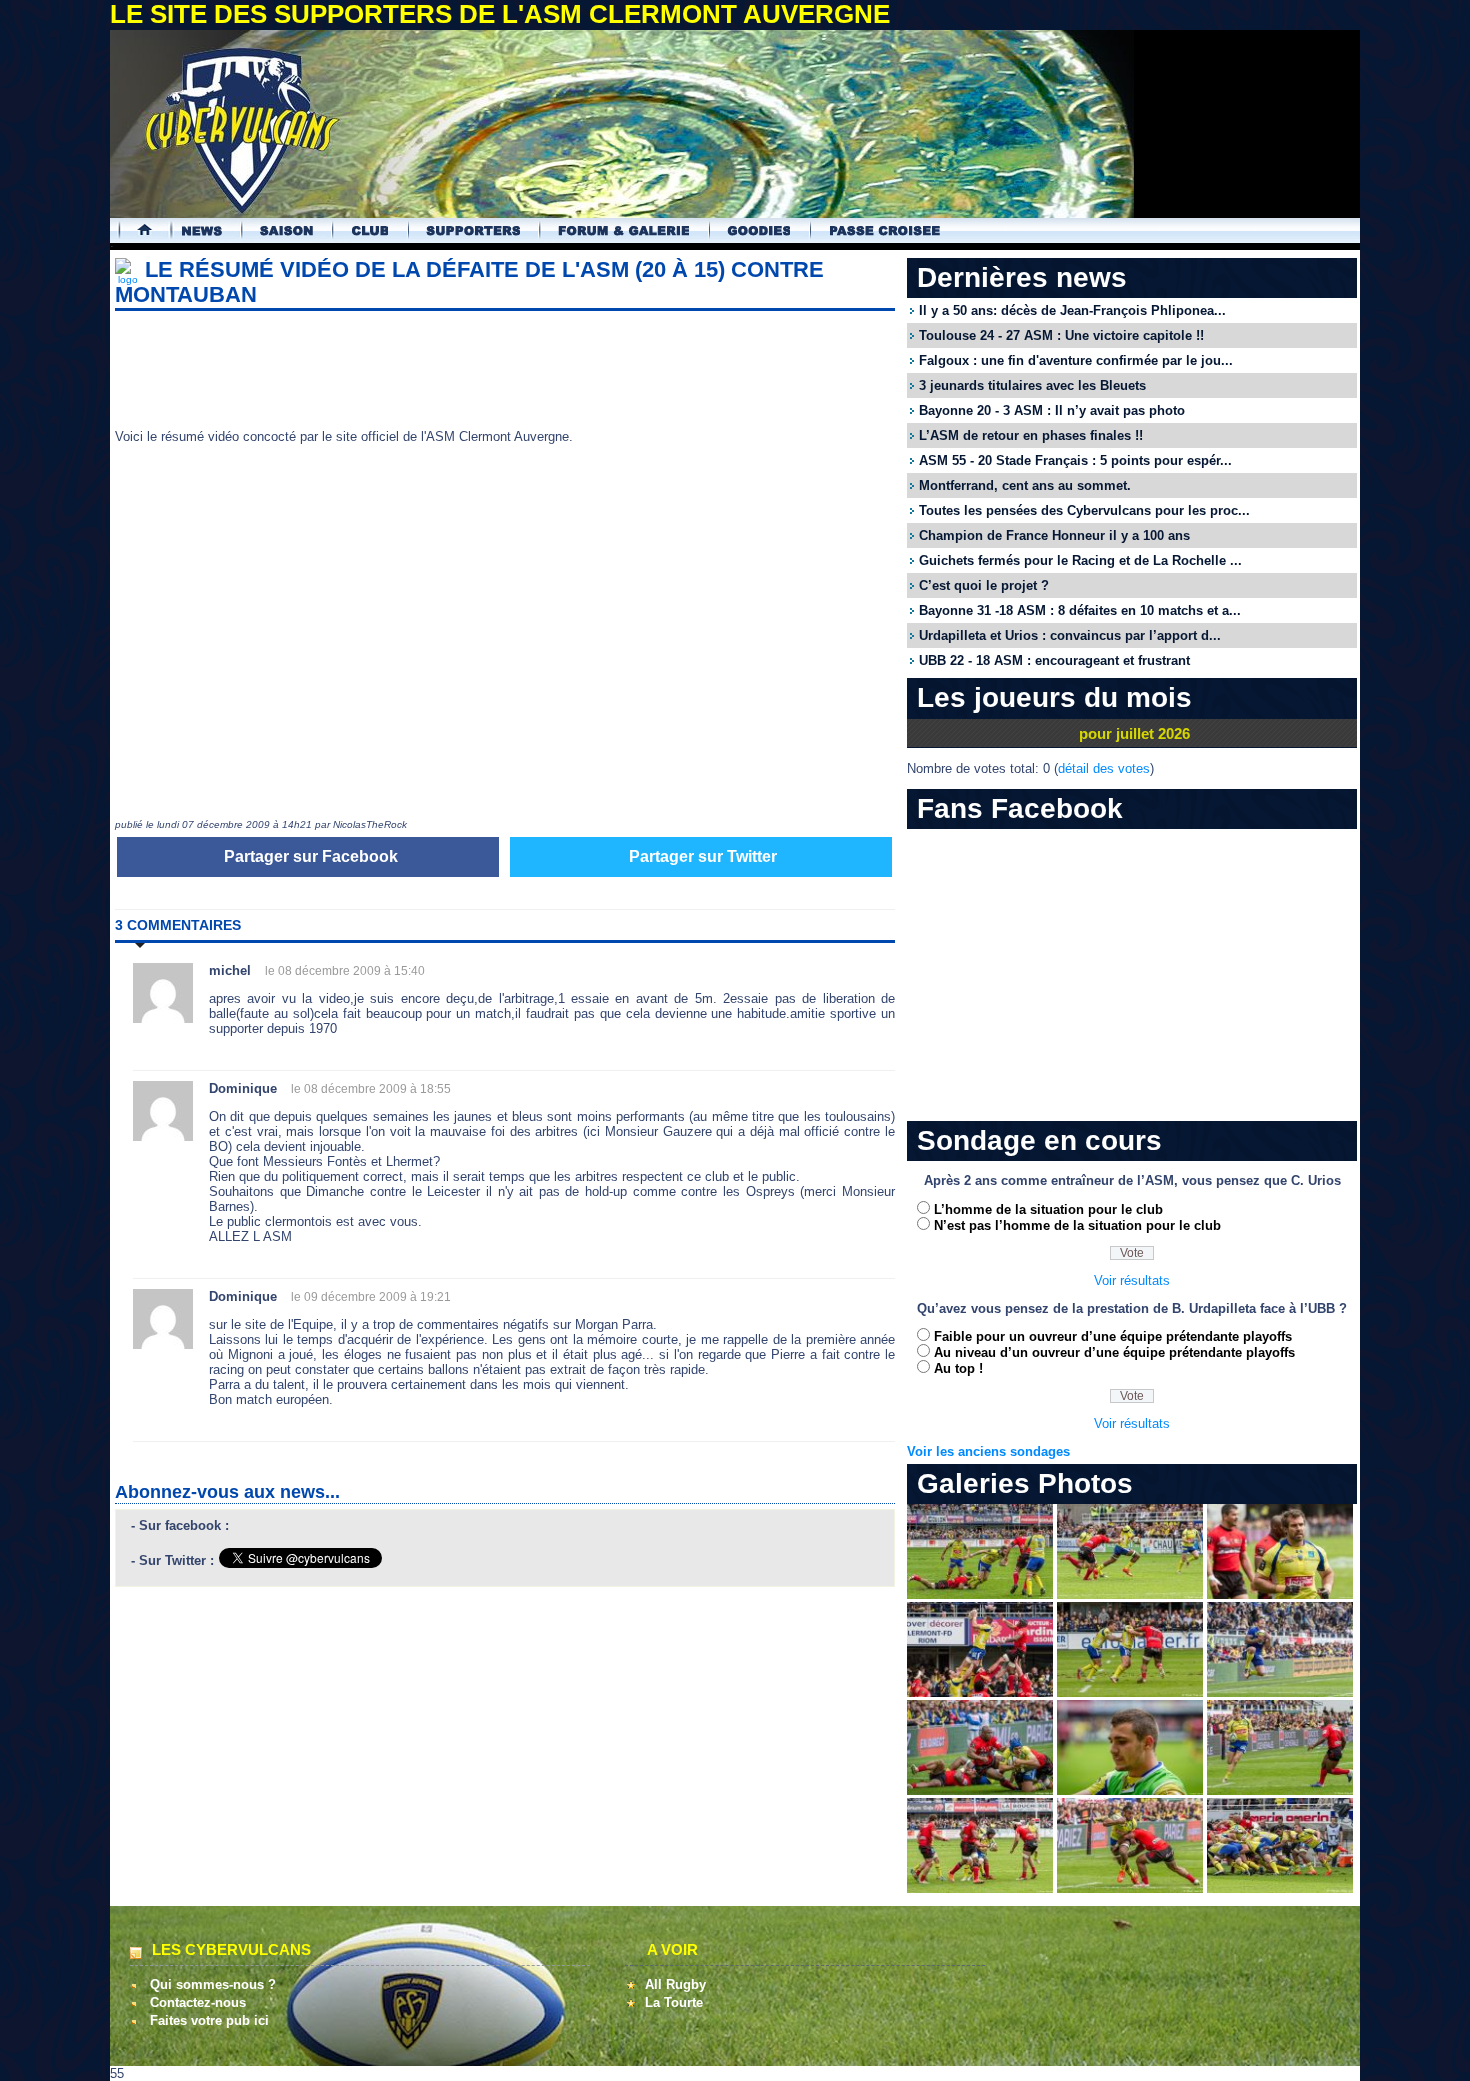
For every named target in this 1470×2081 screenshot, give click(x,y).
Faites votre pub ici (209, 2020)
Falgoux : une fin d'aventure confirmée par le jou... (1076, 360)
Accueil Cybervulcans (135, 230)
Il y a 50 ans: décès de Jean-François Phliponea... (1072, 310)
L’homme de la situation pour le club (1048, 1209)
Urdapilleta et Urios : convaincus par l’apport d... (1070, 635)
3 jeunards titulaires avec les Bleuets (1032, 385)
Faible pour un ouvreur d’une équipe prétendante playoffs (1113, 1336)
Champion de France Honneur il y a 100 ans (1054, 535)
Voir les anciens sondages (988, 1451)
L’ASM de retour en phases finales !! (1031, 435)
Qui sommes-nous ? (213, 1984)
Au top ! (958, 1368)
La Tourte (674, 2002)
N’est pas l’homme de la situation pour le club (1077, 1225)
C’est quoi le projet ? (984, 585)
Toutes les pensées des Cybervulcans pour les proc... (1084, 510)
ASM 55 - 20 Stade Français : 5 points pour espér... (1075, 460)
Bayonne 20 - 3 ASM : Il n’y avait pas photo (1052, 410)
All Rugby (675, 1984)
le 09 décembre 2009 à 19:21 (371, 1297)
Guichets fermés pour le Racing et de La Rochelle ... (1080, 560)
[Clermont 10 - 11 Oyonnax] (980, 1594)
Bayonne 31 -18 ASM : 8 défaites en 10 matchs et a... (1080, 610)
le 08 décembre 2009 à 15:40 (345, 971)
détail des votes (1104, 768)
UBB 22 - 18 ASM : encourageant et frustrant (1054, 660)
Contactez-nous (198, 2002)
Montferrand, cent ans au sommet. (1025, 485)
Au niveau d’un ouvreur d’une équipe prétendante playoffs (1114, 1352)
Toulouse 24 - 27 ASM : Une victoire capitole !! (1061, 335)
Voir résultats (1132, 1280)
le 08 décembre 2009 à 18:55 (371, 1089)
